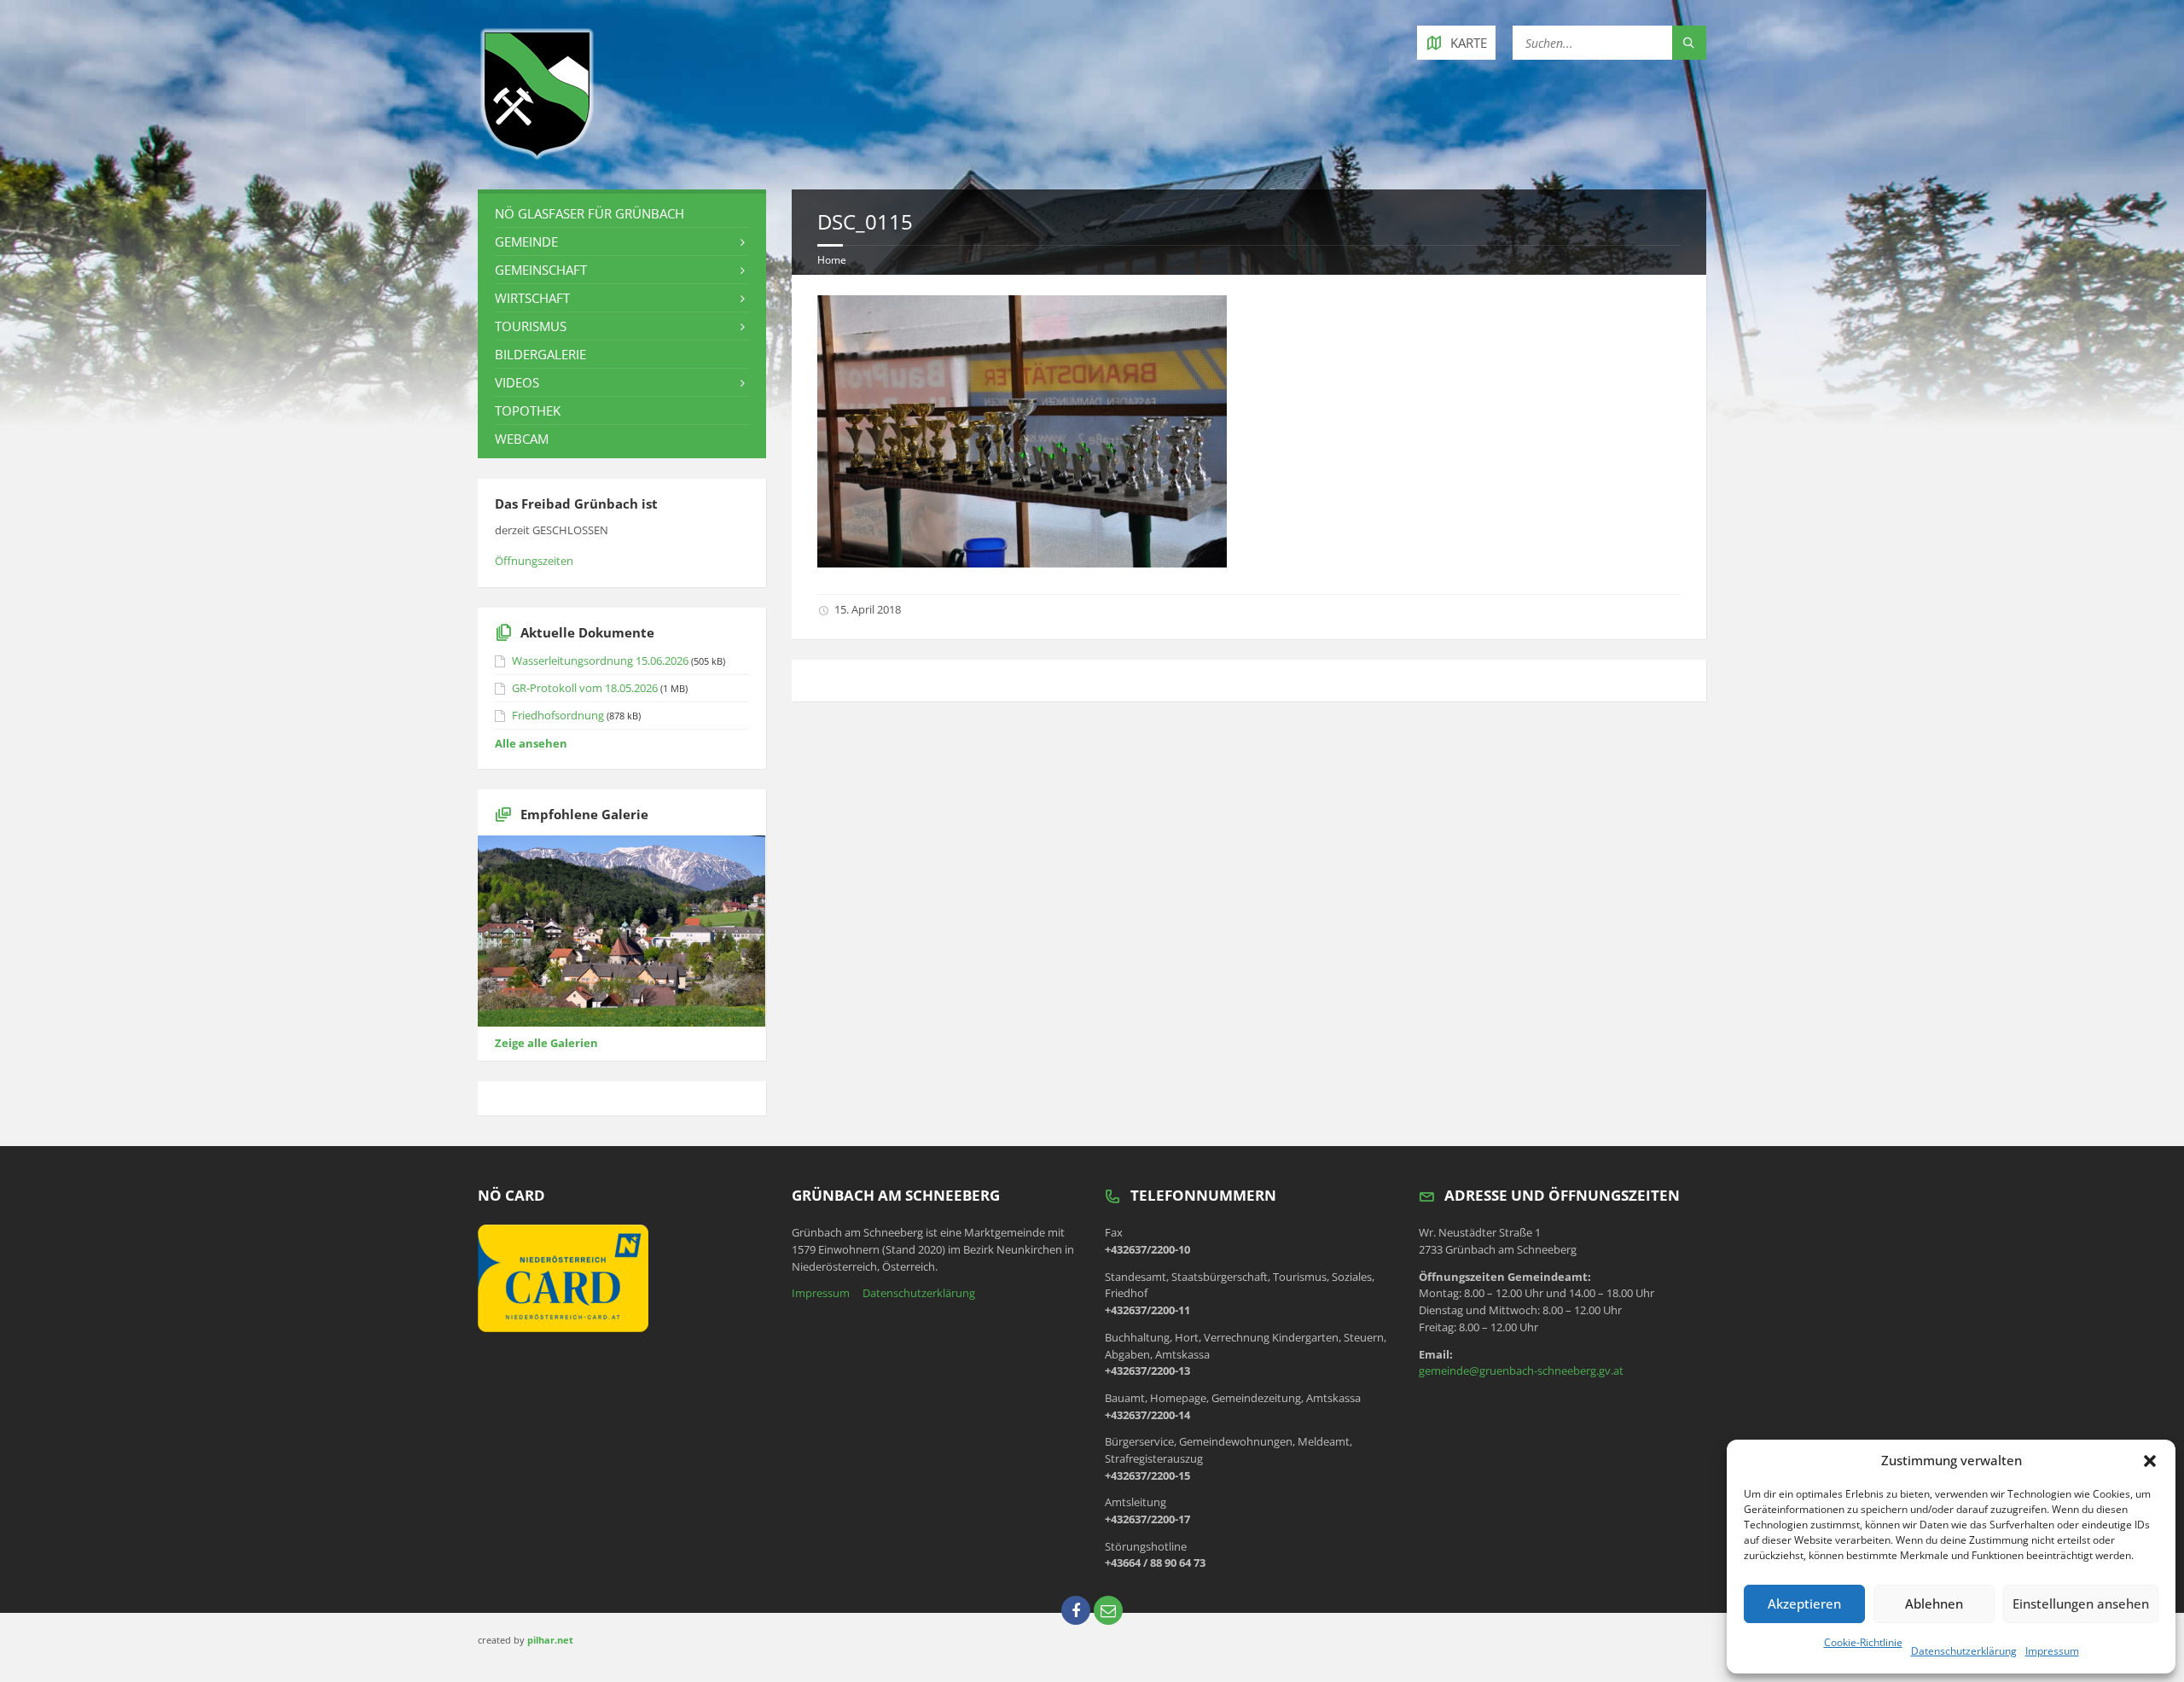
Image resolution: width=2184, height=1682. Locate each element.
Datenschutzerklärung (1964, 1651)
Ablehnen (1934, 1603)
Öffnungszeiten (534, 561)
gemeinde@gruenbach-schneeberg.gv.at (1521, 1371)
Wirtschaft (532, 298)
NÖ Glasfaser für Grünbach (590, 213)
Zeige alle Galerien (546, 1043)
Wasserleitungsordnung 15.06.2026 (600, 661)
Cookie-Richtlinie (1863, 1642)
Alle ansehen (531, 743)
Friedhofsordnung (558, 715)
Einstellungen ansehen (2081, 1603)
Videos (517, 382)
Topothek (528, 410)
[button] (2150, 1461)
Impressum (2052, 1651)
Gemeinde (526, 242)
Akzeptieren (1804, 1603)
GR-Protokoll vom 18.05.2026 (585, 688)
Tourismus (531, 326)
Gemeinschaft (541, 270)
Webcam (522, 439)
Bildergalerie (540, 354)
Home (832, 260)
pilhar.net (550, 1640)
